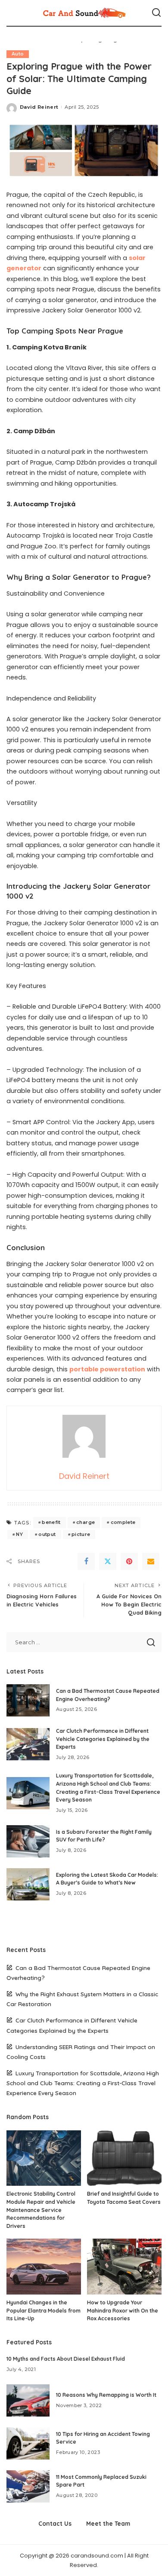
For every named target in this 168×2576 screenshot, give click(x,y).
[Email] (151, 1561)
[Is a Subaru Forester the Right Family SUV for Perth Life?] (28, 1841)
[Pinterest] (129, 1561)
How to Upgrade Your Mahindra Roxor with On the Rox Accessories (123, 2310)
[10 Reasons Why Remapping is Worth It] (28, 2400)
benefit (51, 1522)
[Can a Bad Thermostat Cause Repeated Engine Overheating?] (28, 1700)
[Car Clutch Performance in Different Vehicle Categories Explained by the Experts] (28, 1744)
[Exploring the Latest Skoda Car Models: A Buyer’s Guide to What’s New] (28, 1884)
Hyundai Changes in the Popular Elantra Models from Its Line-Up (44, 2310)
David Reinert (39, 107)
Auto (18, 54)
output (47, 1534)
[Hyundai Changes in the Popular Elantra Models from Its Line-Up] (44, 2267)
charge (86, 1522)
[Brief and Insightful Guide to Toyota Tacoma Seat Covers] (124, 2158)
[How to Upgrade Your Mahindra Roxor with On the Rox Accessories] (124, 2267)
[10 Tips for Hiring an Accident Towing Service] (28, 2443)
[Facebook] (86, 1561)
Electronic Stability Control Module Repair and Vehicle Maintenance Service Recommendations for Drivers (41, 2210)
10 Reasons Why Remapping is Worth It (106, 2395)
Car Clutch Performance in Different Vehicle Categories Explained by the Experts (103, 1739)
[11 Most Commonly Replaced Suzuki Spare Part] (28, 2486)
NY (19, 1534)
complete (123, 1522)
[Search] (156, 13)
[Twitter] (108, 1561)
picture (81, 1534)
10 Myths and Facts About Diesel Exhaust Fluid (66, 2359)
